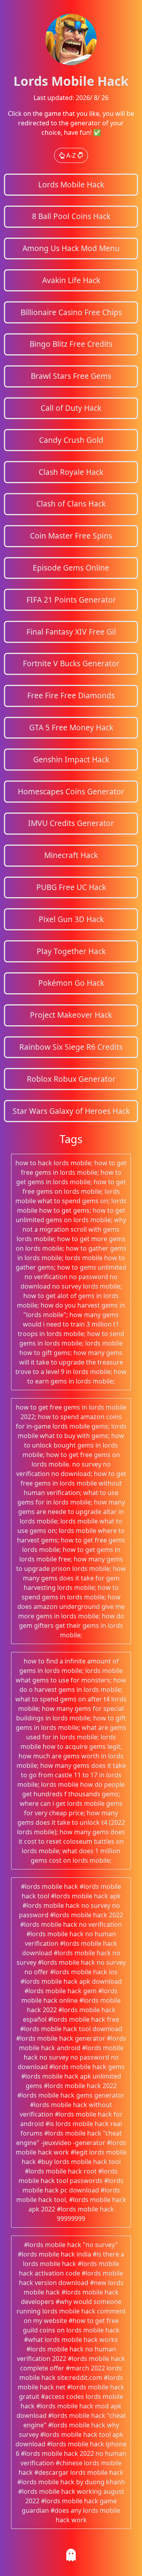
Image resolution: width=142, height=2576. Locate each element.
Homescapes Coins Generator (71, 791)
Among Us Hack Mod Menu (71, 248)
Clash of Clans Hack (71, 504)
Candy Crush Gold (71, 440)
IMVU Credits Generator (71, 823)
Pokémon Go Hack (71, 983)
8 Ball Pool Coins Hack (71, 216)
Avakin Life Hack (71, 280)
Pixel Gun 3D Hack (71, 919)
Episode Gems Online (71, 568)
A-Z (71, 155)
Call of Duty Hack (71, 408)
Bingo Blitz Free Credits (71, 344)
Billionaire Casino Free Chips (71, 312)
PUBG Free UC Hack (71, 887)
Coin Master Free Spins (71, 536)
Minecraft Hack (71, 855)
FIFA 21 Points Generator (71, 600)
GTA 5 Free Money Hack (71, 727)
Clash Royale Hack (71, 472)
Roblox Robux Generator (71, 1079)
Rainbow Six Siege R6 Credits (71, 1047)
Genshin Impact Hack (71, 759)
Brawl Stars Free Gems (71, 376)
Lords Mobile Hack (71, 184)
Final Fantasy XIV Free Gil (71, 632)
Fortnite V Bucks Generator (71, 663)
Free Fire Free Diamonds (71, 695)
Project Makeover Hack (71, 1015)
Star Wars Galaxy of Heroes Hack (71, 1111)
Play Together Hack (71, 951)
